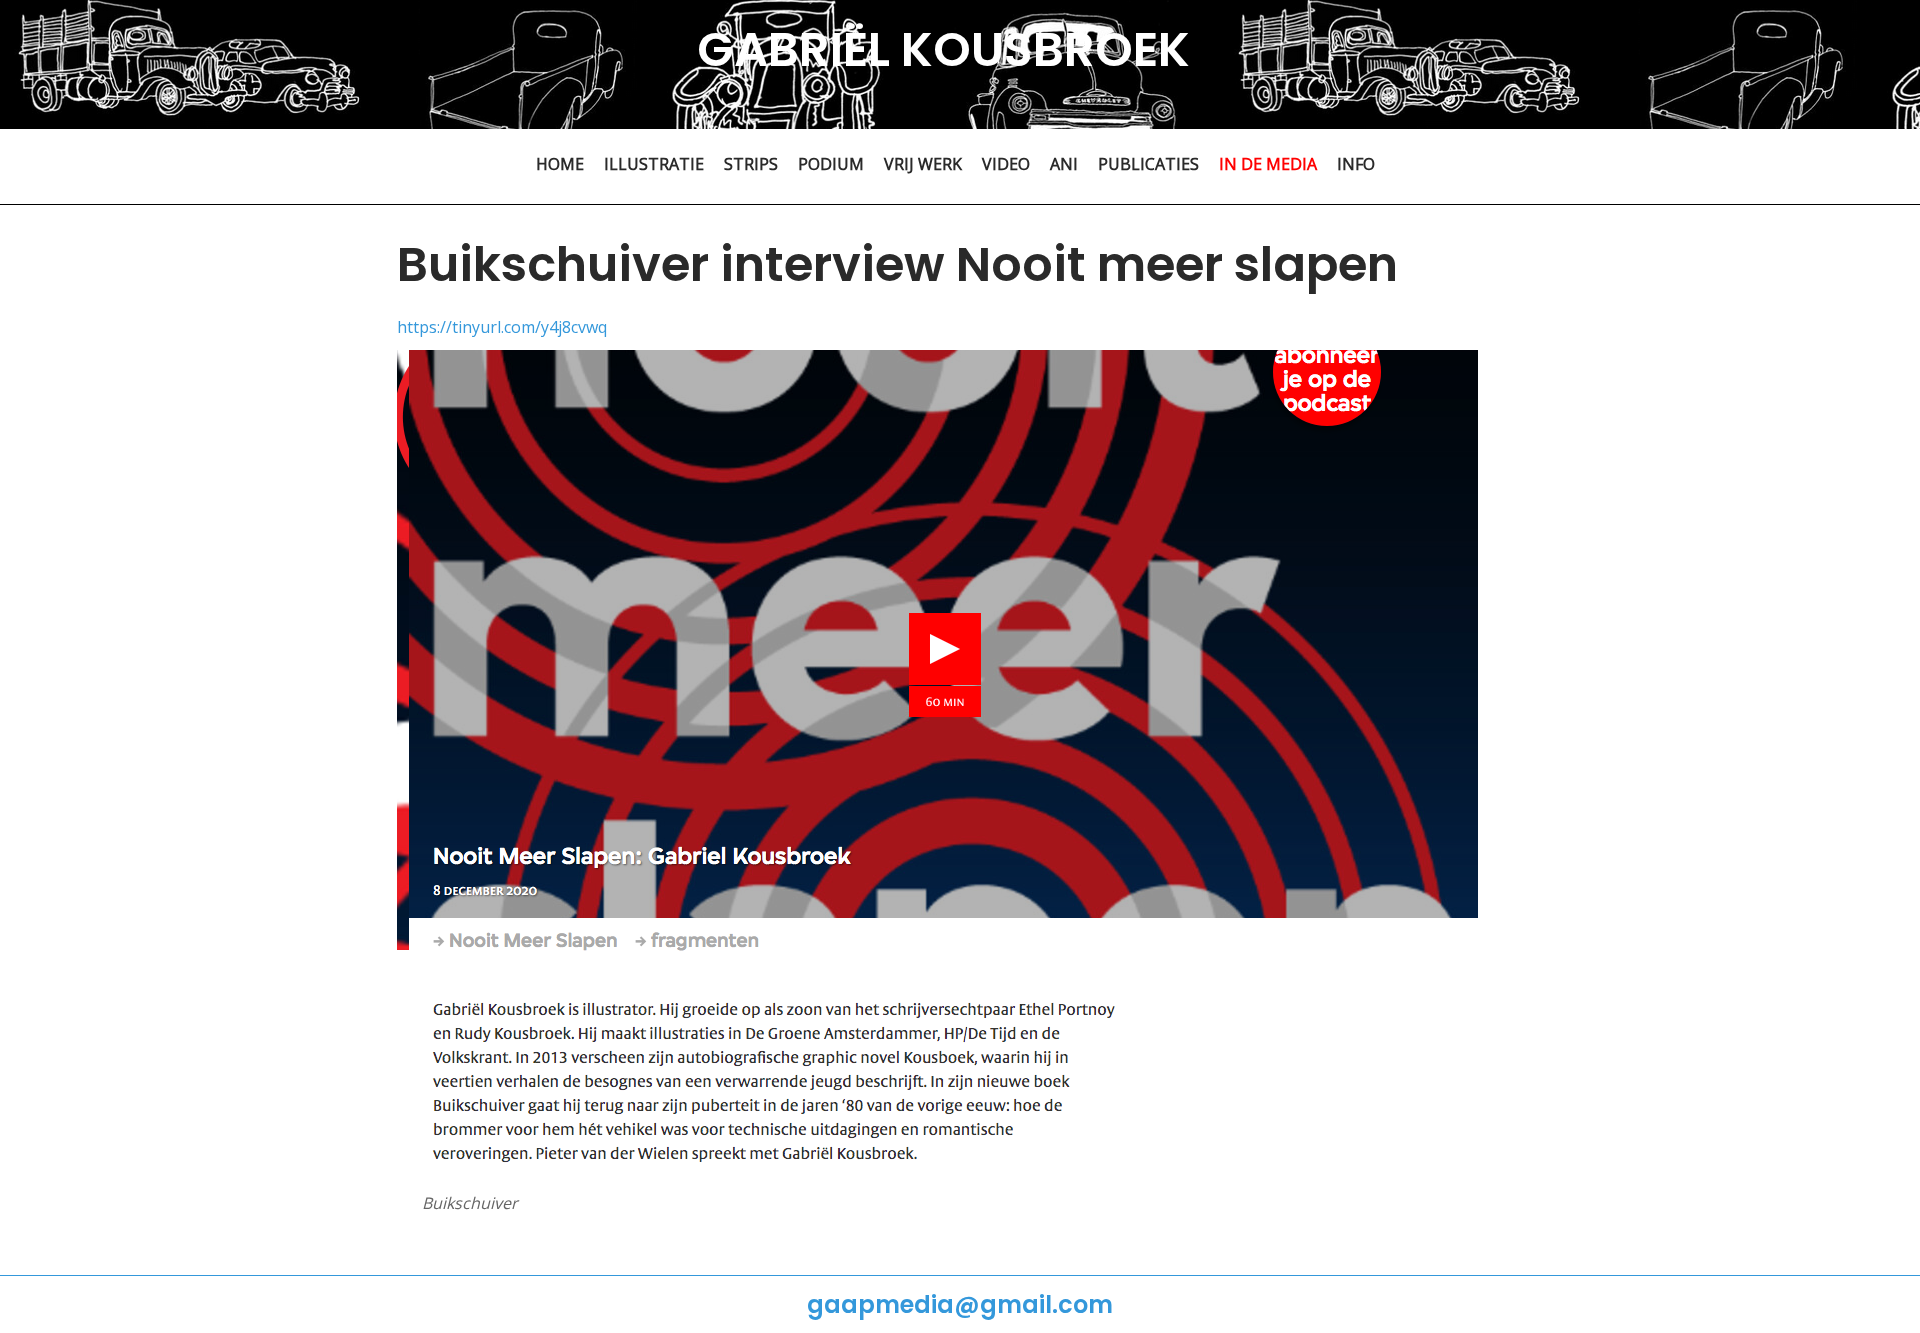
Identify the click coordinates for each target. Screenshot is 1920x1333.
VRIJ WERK (923, 164)
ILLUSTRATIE (654, 164)
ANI (1064, 164)
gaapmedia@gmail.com (960, 1304)
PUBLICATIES (1148, 164)
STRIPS (751, 164)
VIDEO (1006, 164)
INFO (1356, 164)
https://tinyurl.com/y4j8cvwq (502, 327)
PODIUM (831, 164)
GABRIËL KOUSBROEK (943, 49)
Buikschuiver (470, 1203)
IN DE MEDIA (1268, 164)
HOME (560, 164)
